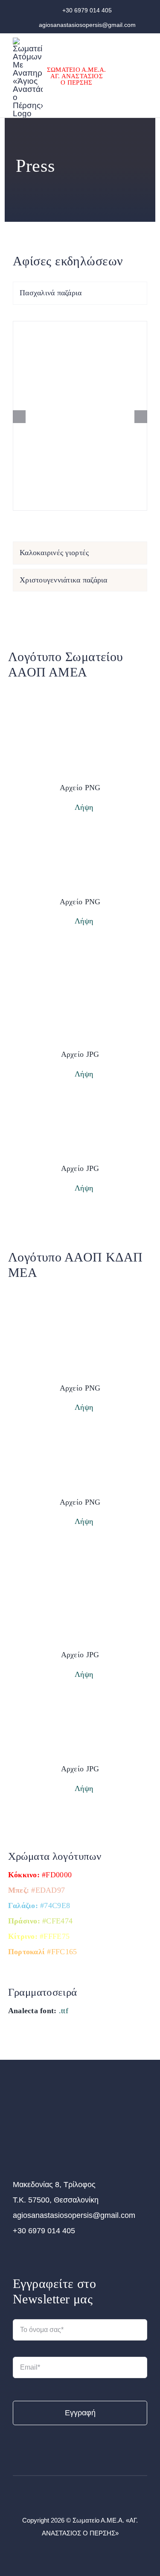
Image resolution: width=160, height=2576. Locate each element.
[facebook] (73, 2497)
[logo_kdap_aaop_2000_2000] (80, 1289)
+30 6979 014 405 (87, 10)
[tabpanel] (80, 425)
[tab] (80, 293)
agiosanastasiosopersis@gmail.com (87, 25)
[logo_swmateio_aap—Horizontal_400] (48, 2102)
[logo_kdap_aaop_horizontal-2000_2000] (80, 1441)
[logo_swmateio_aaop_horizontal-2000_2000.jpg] (80, 841)
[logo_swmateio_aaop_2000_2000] (80, 688)
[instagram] (87, 2497)
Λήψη (83, 807)
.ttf (64, 2011)
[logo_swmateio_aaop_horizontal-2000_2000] (80, 1108)
